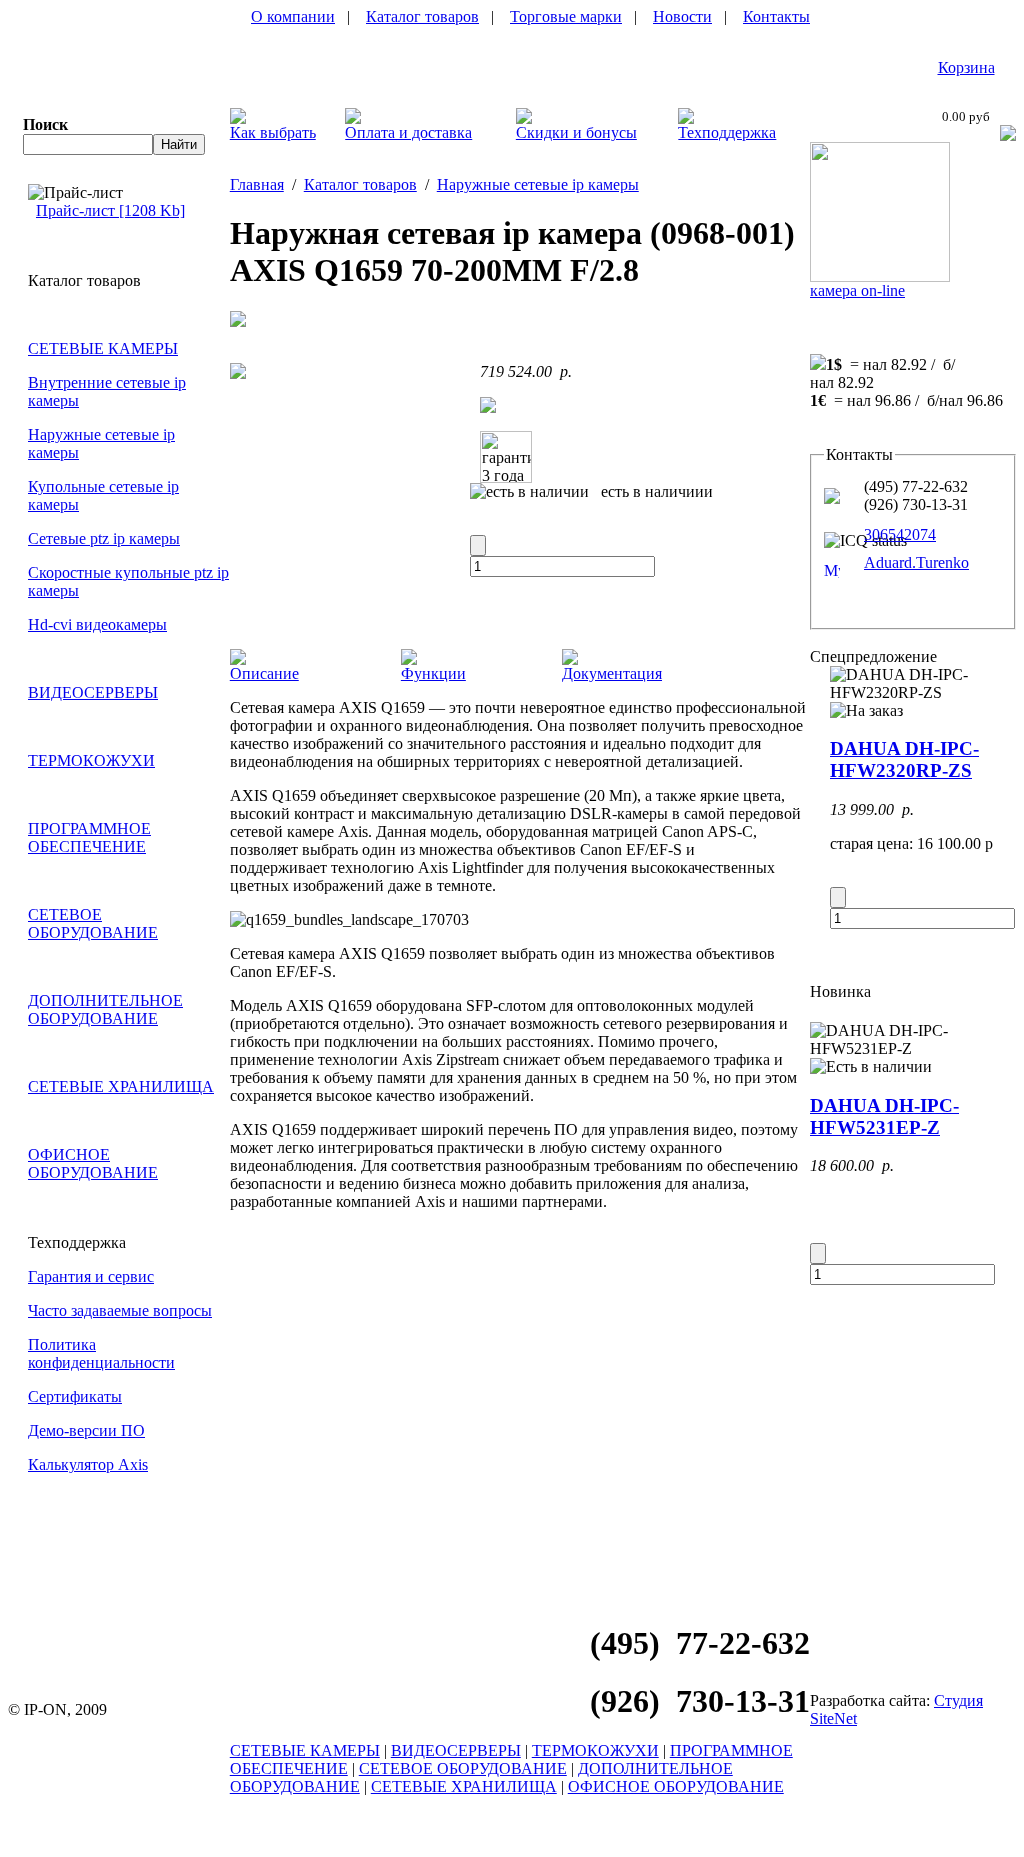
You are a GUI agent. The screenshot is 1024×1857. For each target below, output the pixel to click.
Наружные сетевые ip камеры (538, 184)
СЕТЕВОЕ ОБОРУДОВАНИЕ (93, 923)
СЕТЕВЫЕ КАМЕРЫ (103, 348)
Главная (257, 184)
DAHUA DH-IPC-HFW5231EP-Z (884, 1116)
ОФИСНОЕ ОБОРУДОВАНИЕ (93, 1163)
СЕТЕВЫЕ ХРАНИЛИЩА (121, 1086)
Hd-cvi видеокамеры (97, 624)
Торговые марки (566, 16)
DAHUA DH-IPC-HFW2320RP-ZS (904, 759)
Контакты (776, 16)
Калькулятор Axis (88, 1464)
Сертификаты (75, 1396)
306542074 (900, 534)
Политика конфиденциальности (101, 1353)
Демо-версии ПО (86, 1430)
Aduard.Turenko (916, 562)
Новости (682, 16)
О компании (293, 16)
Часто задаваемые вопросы (120, 1310)
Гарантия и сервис (91, 1276)
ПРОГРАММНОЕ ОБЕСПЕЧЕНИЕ (89, 837)
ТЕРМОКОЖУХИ (91, 760)
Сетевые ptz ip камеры (104, 538)
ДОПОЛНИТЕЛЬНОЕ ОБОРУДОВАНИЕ (105, 1009)
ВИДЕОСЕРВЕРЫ (93, 692)
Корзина (966, 67)
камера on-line (857, 290)
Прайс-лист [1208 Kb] (110, 210)
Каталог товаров (422, 16)
